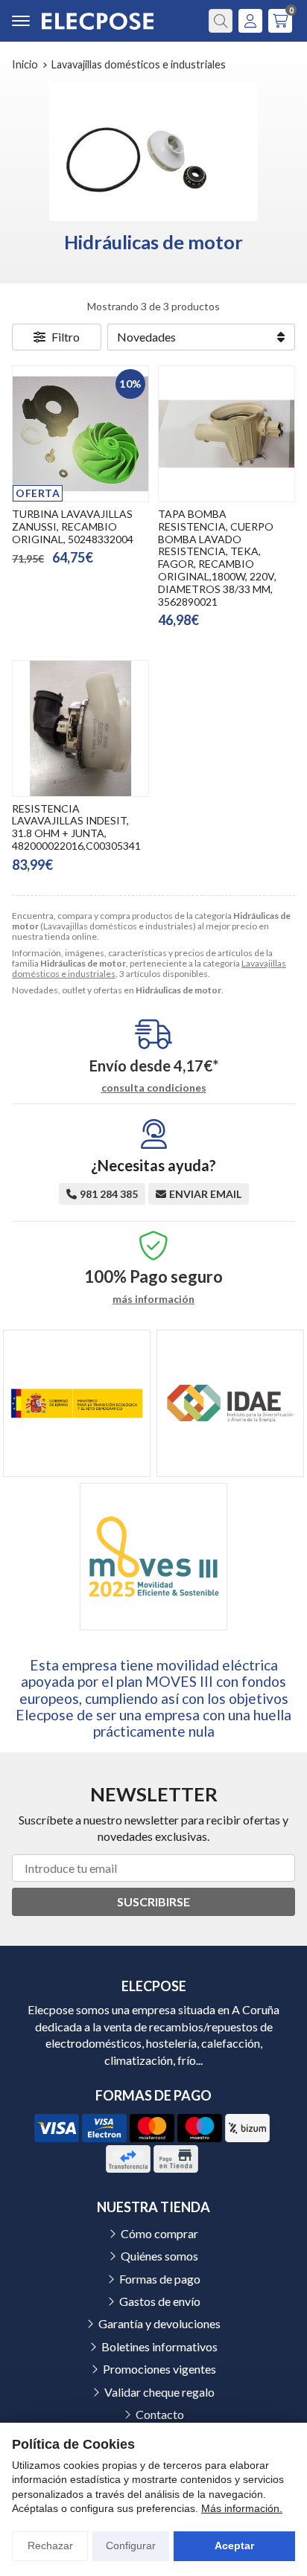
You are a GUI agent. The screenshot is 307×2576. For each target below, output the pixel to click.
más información (153, 1299)
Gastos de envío (160, 2301)
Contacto (160, 2414)
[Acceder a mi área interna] (250, 21)
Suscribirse (153, 1901)
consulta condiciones (154, 1088)
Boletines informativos (159, 2346)
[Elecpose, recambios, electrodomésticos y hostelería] (98, 21)
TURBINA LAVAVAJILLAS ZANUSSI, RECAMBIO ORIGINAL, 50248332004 (73, 526)
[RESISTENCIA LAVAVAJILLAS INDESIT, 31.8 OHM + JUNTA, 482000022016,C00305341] (80, 728)
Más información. (242, 2508)
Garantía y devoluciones (159, 2323)
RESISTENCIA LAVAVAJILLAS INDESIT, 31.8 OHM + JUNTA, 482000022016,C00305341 (76, 827)
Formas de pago (160, 2279)
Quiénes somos (159, 2256)
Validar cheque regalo (159, 2392)
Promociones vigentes (159, 2369)
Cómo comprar (159, 2233)
